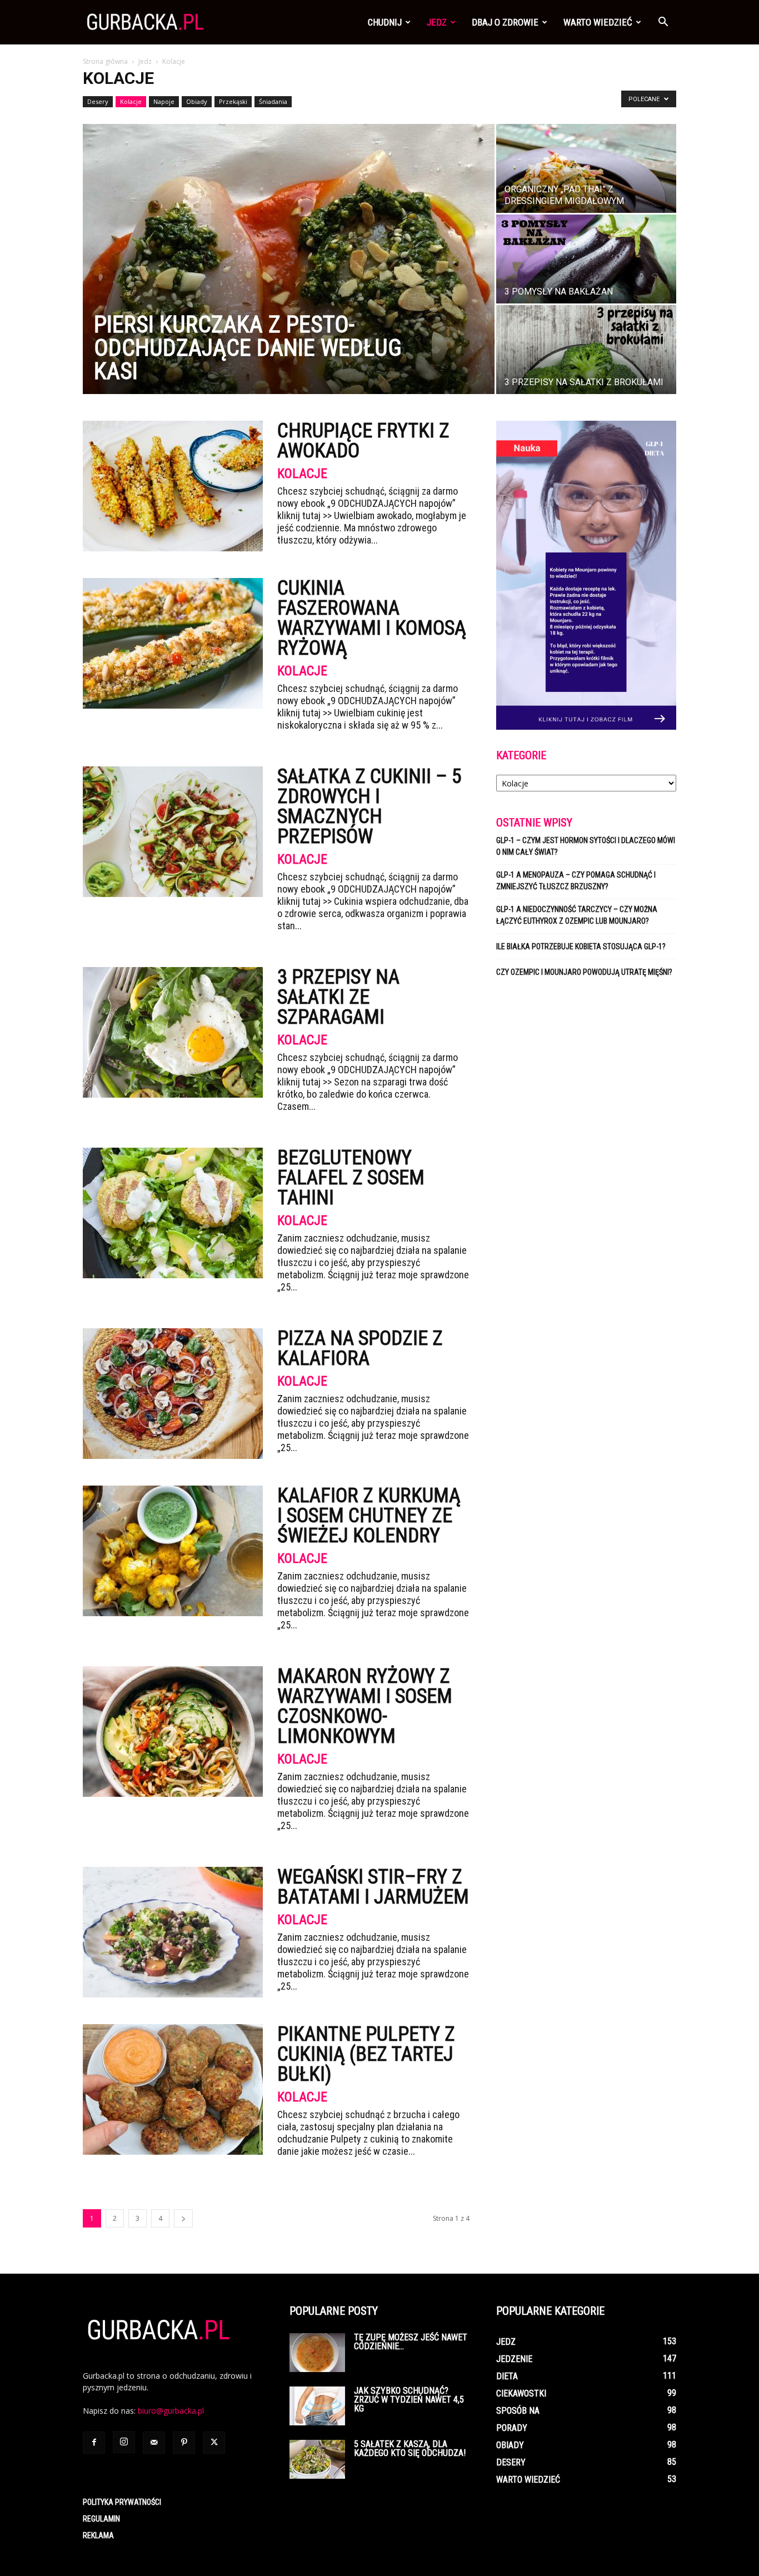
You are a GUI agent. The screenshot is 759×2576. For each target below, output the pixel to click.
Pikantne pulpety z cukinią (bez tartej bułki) (366, 2054)
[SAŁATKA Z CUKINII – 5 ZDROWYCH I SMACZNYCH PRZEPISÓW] (173, 832)
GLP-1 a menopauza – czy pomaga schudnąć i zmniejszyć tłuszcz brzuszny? (576, 881)
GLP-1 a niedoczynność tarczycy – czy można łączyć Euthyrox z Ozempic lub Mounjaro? (577, 915)
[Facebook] (94, 2443)
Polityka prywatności (122, 2502)
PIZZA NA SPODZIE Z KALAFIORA (360, 1348)
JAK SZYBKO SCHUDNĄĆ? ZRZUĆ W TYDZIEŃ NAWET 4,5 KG (409, 2400)
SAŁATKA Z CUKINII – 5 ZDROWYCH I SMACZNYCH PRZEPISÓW (369, 806)
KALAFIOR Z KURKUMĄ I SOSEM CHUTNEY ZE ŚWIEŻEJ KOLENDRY (369, 1516)
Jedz (437, 22)
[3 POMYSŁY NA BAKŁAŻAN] (586, 259)
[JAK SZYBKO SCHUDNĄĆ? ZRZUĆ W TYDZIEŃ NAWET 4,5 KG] (317, 2406)
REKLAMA (98, 2535)
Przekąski (233, 101)
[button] (663, 23)
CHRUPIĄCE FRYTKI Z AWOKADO (363, 441)
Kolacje (131, 101)
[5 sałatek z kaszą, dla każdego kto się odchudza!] (317, 2459)
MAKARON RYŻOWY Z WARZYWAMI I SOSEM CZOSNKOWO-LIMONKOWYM (365, 1706)
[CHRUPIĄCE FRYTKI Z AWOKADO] (173, 486)
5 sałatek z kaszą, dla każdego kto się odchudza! (410, 2448)
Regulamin (101, 2519)
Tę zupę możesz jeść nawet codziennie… (411, 2342)
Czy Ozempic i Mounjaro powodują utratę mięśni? (585, 972)
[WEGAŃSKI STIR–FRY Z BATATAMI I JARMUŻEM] (173, 1932)
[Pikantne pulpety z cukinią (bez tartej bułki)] (173, 2089)
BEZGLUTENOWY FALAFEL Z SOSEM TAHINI (351, 1178)
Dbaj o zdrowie (505, 22)
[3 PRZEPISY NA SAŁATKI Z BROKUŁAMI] (586, 350)
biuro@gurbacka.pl (171, 2411)
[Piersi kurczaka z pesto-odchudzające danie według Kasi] (289, 259)
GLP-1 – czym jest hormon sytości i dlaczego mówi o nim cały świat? (586, 846)
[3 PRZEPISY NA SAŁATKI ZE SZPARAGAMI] (173, 1032)
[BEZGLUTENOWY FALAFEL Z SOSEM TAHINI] (173, 1213)
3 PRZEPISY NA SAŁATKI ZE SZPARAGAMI (338, 997)
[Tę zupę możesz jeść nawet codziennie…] (317, 2353)
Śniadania (273, 101)
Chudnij (385, 22)
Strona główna (105, 61)
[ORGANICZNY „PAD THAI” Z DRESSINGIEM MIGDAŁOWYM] (586, 168)
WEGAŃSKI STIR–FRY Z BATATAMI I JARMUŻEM (373, 1887)
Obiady (197, 101)
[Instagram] (124, 2442)
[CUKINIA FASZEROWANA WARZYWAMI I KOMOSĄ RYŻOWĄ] (173, 643)
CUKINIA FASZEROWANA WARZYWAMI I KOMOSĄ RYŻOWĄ (372, 618)
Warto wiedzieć (598, 22)
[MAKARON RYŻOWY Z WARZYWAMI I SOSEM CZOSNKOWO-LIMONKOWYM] (173, 1732)
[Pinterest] (184, 2443)
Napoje (164, 101)
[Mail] (154, 2443)
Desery (98, 101)
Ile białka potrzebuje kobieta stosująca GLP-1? (581, 946)
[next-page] (183, 2218)
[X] (214, 2443)
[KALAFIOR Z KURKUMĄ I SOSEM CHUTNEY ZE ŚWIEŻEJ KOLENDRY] (173, 1551)
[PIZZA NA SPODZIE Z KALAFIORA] (173, 1394)
